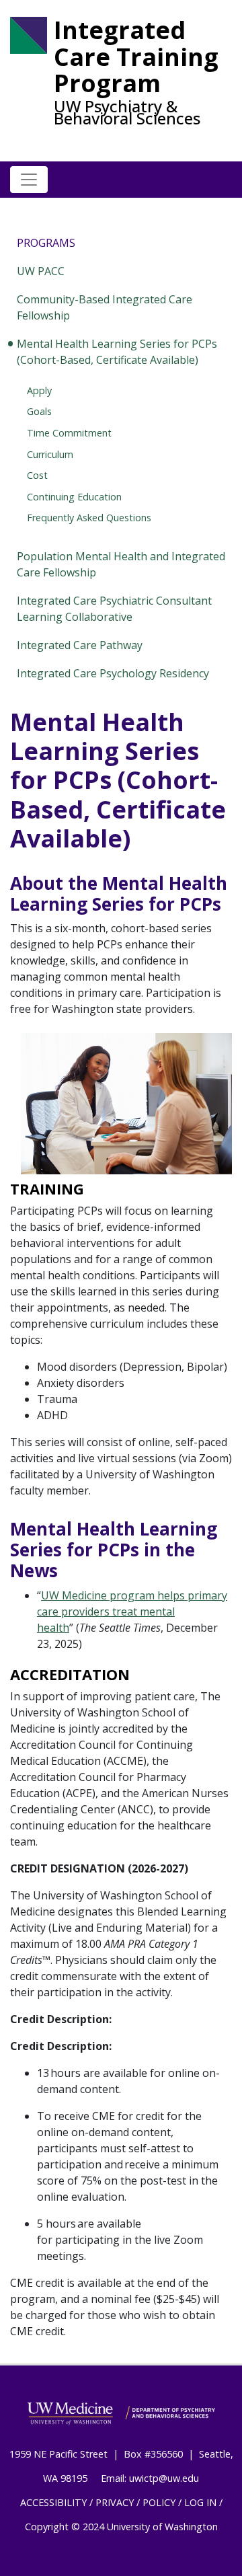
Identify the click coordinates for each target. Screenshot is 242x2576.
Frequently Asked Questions (89, 518)
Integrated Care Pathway (80, 645)
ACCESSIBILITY (53, 2502)
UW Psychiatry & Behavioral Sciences (127, 112)
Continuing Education (74, 497)
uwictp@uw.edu (164, 2478)
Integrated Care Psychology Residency (113, 673)
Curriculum (50, 454)
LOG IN (200, 2502)
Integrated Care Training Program (136, 57)
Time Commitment (69, 433)
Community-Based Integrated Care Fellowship (105, 307)
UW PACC (41, 271)
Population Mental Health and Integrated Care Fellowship (121, 564)
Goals (39, 411)
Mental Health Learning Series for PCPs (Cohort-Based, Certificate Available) (117, 352)
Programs (46, 243)
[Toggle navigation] (29, 180)
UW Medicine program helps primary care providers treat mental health (132, 1612)
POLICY (159, 2502)
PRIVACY (115, 2502)
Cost (37, 475)
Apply (39, 390)
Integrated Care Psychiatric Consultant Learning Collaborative (114, 609)
